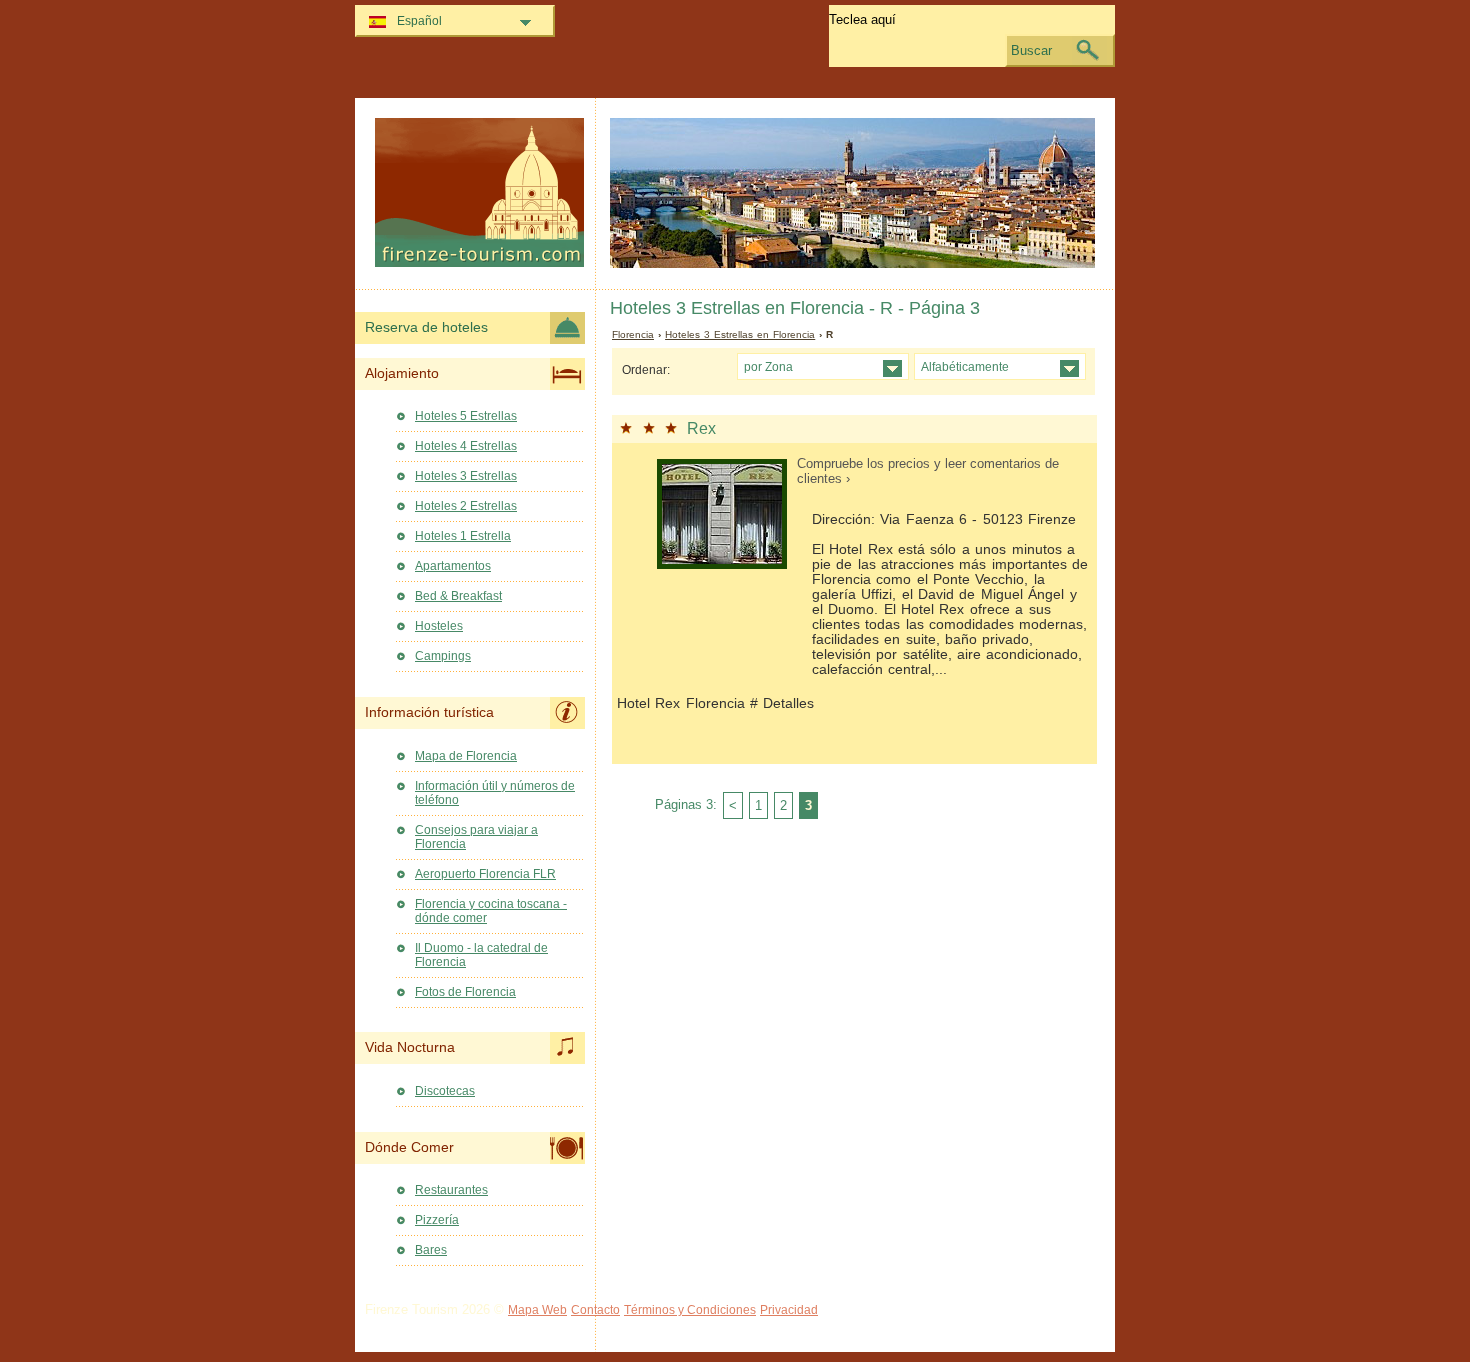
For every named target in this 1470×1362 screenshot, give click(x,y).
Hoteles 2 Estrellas (466, 506)
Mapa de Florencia (466, 756)
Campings (443, 656)
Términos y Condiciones (690, 1310)
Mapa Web (537, 1310)
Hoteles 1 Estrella (463, 536)
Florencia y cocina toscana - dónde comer (491, 911)
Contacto (595, 1310)
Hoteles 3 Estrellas (466, 476)
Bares (431, 1250)
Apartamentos (453, 566)
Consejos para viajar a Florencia (476, 837)
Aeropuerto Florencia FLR (485, 874)
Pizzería (437, 1220)
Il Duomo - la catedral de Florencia (481, 955)
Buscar (1031, 50)
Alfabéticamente (965, 366)
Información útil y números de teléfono (495, 793)
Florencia (633, 334)
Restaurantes (451, 1190)
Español (419, 21)
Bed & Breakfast (458, 596)
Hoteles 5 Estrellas (466, 416)
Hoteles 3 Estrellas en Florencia (740, 334)
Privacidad (789, 1310)
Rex (701, 428)
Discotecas (445, 1091)
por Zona (768, 366)
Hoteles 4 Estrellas (466, 446)
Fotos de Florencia (465, 992)
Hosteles (439, 626)
